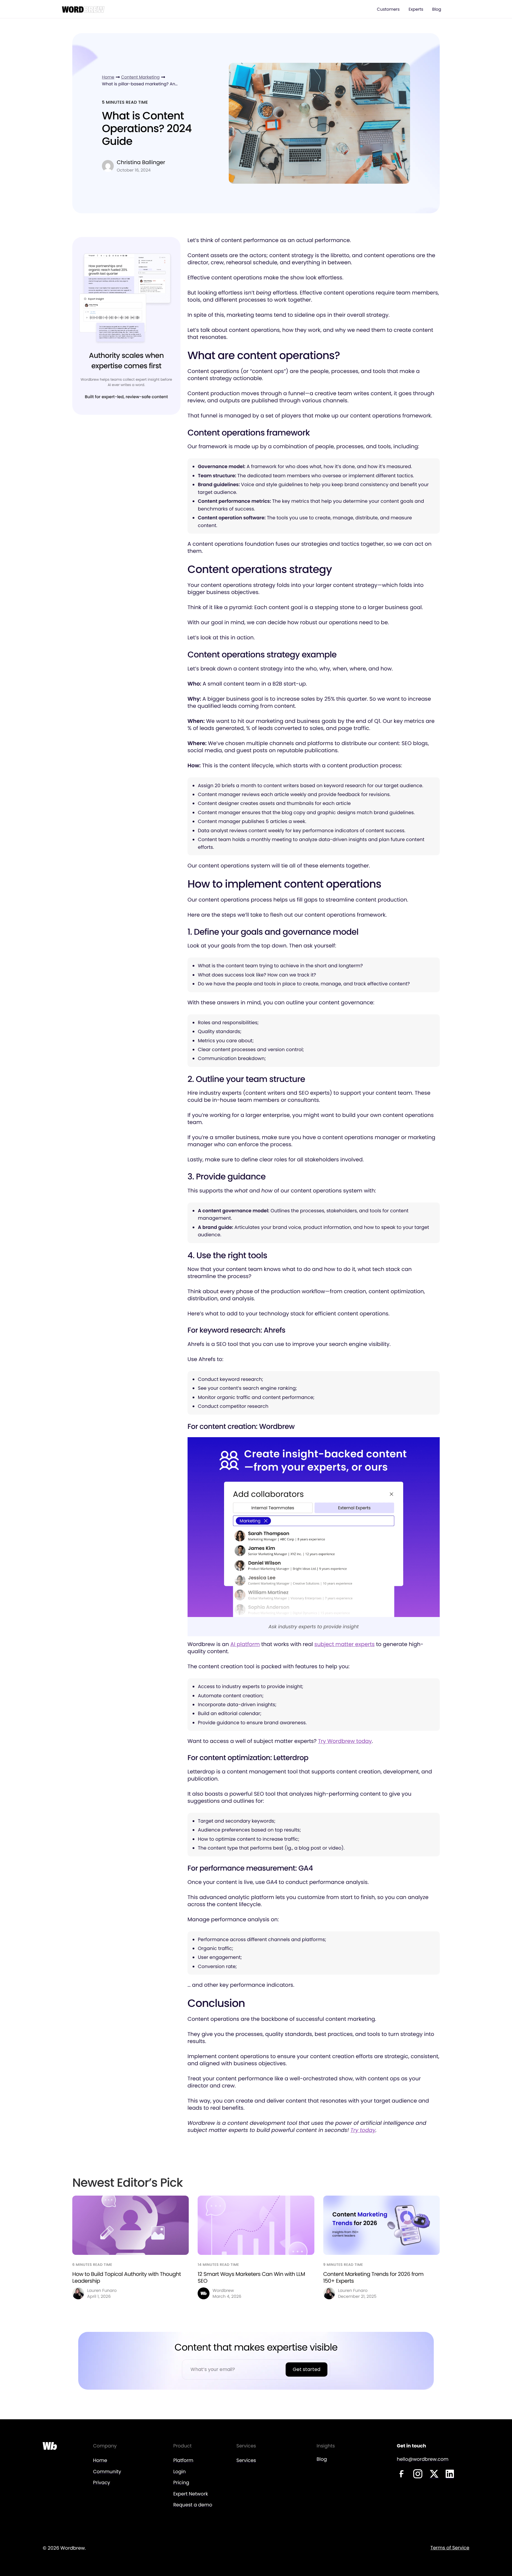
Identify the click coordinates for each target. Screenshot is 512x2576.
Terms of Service (450, 2548)
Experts (416, 9)
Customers (388, 9)
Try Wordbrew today (345, 1741)
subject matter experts (344, 1644)
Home (108, 77)
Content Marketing (140, 77)
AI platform (245, 1644)
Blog (437, 9)
